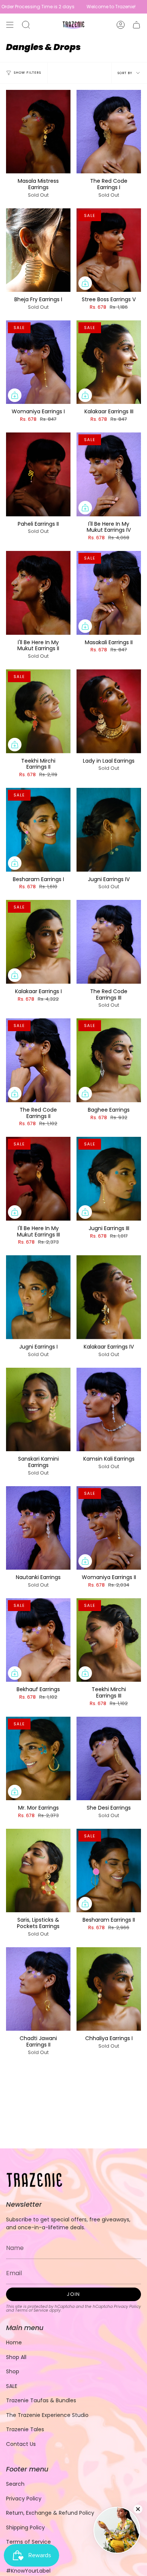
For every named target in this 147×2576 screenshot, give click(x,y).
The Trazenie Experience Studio (47, 2415)
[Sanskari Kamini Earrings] (38, 1409)
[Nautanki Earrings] (38, 1528)
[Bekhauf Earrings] (38, 1640)
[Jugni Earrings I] (38, 1297)
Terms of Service (32, 2310)
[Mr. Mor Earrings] (38, 1758)
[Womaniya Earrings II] (109, 1528)
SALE (12, 2386)
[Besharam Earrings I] (38, 830)
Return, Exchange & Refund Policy (50, 2513)
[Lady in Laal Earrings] (109, 711)
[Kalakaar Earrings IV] (109, 1297)
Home (14, 2342)
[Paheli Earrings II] (38, 474)
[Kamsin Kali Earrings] (109, 1409)
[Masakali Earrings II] (109, 593)
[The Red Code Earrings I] (109, 132)
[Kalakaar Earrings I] (38, 942)
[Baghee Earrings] (109, 1060)
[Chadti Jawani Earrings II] (38, 1989)
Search (15, 2484)
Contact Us (21, 2444)
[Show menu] (10, 25)
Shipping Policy (25, 2527)
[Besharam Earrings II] (109, 1871)
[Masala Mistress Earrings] (38, 132)
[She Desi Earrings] (109, 1758)
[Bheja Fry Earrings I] (38, 250)
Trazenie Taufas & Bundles (41, 2400)
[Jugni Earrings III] (109, 1179)
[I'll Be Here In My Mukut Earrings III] (38, 1179)
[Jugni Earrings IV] (109, 830)
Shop (13, 2371)
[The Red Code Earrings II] (38, 1060)
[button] (26, 25)
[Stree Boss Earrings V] (109, 250)
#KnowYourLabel (28, 2571)
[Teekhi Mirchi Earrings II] (38, 711)
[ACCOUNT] (121, 25)
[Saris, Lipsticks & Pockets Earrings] (38, 1871)
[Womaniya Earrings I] (38, 362)
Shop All (16, 2357)
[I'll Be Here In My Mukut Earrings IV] (109, 474)
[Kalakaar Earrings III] (109, 362)
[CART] (136, 25)
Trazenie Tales (25, 2429)
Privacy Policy (127, 2307)
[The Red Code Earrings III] (109, 942)
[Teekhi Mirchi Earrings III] (109, 1640)
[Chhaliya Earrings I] (109, 1989)
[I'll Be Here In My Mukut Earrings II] (38, 593)
